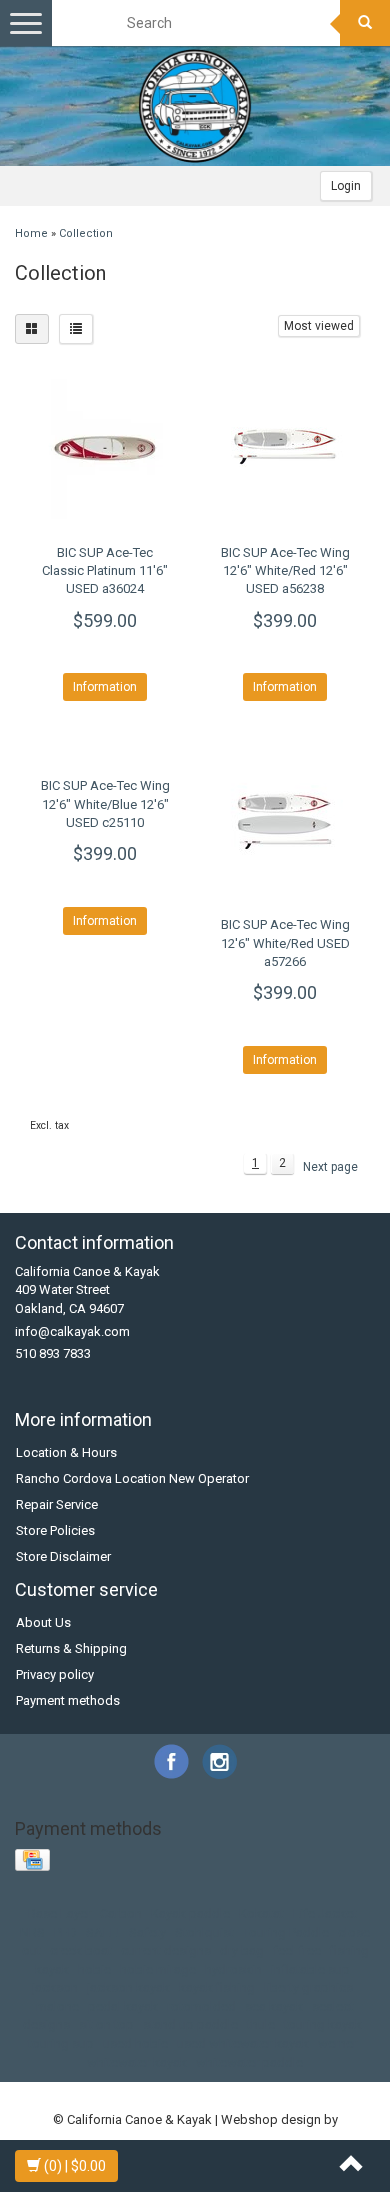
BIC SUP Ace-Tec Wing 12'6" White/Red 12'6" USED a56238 (285, 570)
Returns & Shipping (71, 1648)
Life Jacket (325, 1913)
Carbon (121, 1913)
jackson (55, 1987)
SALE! (103, 1932)
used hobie (135, 2043)
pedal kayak (123, 2006)
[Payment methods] (34, 1860)
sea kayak (274, 2006)
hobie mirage (158, 1969)
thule (261, 2024)
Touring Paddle (286, 1932)
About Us (43, 1622)
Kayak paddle (190, 1913)
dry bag (242, 1950)
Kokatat (261, 1913)
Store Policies (55, 1530)
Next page (330, 1167)
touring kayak (323, 2024)
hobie (94, 1969)
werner (337, 2043)
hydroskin (233, 1969)
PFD (65, 1932)
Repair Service (57, 1504)
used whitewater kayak (243, 2043)
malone (57, 2006)
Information (105, 687)
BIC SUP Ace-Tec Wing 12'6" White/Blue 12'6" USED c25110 (105, 803)
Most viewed (319, 326)
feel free (297, 1950)
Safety (147, 1932)
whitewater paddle (249, 2062)
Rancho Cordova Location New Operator (132, 1478)
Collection (86, 233)
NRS (32, 1932)
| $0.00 (75, 2166)
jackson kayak (128, 1987)
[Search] (365, 23)
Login (346, 186)
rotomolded (201, 2006)
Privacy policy (55, 1674)
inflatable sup (310, 1969)
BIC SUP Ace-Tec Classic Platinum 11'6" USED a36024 (105, 570)
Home (31, 233)
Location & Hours (66, 1452)
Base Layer (59, 1913)
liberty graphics (308, 1987)
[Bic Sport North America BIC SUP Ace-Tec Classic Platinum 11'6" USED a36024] (105, 449)
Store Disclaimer (63, 1556)
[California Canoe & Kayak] (195, 106)
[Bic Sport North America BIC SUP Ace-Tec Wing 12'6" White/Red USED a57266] (285, 821)
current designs (166, 1950)
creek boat (81, 1950)
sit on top (106, 2024)
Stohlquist (204, 1932)
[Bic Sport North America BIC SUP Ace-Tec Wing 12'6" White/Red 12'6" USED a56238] (285, 449)
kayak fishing (217, 1987)
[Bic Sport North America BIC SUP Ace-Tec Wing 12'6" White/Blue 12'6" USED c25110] (105, 751)
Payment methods (68, 1700)
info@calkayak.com (72, 1331)
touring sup (61, 2043)
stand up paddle (190, 2024)
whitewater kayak (137, 2062)
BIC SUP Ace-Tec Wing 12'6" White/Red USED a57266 (285, 942)
